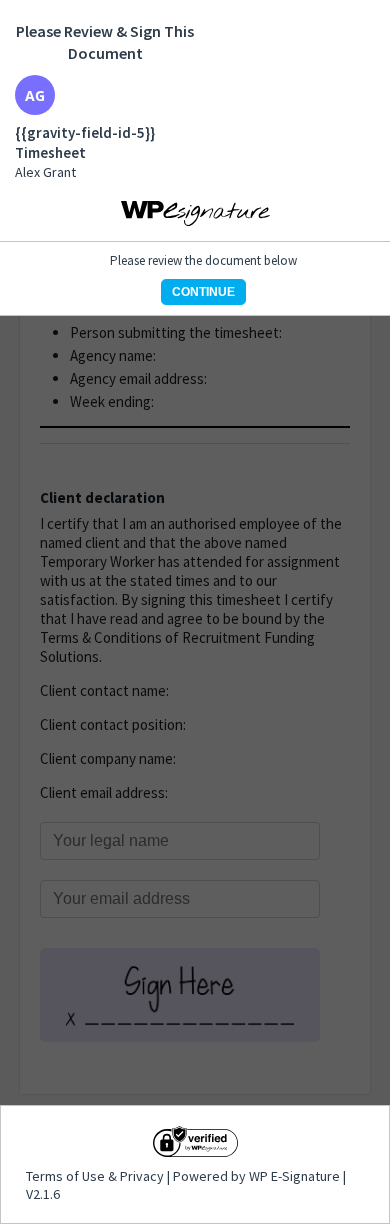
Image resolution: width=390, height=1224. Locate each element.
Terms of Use (67, 1176)
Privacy (142, 1176)
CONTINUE (203, 292)
